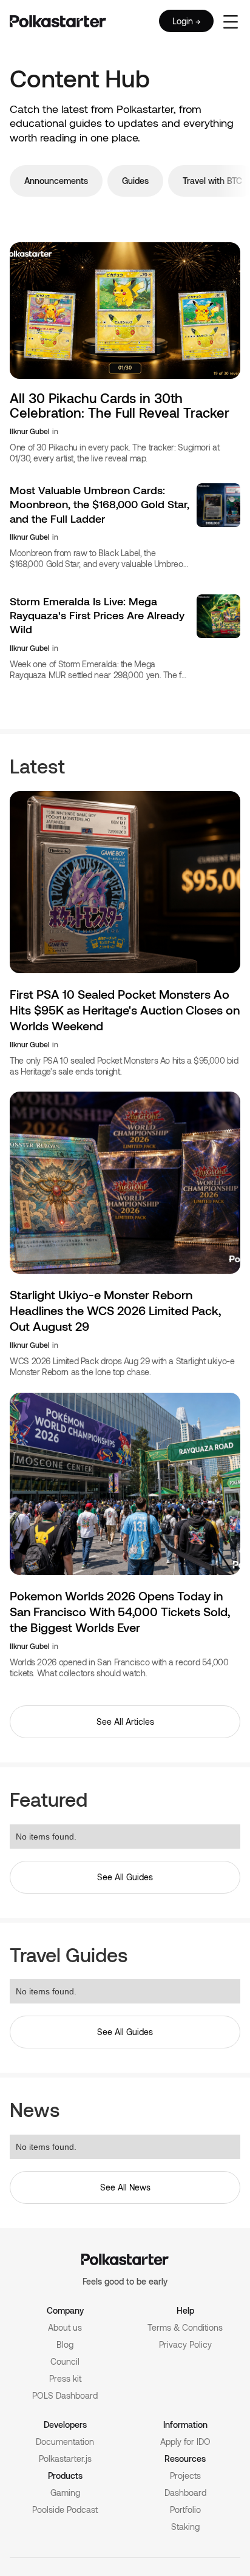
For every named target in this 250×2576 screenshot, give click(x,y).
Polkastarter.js (65, 2459)
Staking (185, 2527)
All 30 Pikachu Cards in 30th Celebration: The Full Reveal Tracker (120, 405)
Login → (186, 21)
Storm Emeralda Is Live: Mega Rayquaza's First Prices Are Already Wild (97, 615)
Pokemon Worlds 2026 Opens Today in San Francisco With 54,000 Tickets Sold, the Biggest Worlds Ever (120, 1611)
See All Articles (125, 1721)
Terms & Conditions (185, 2327)
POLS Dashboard (65, 2395)
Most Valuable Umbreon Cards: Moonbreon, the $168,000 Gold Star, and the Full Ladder (100, 504)
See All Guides (125, 1877)
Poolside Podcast (65, 2510)
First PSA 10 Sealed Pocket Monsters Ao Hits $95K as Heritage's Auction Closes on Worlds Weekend (125, 1010)
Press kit (65, 2378)
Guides (135, 181)
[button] (231, 21)
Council (65, 2361)
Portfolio (185, 2510)
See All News (125, 2187)
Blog (65, 2344)
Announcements (56, 181)
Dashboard (185, 2493)
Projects (185, 2476)
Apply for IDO (185, 2442)
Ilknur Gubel (30, 431)
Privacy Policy (185, 2344)
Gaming (65, 2493)
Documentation (65, 2442)
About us (65, 2327)
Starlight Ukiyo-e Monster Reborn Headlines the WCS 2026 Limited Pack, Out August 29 (115, 1310)
